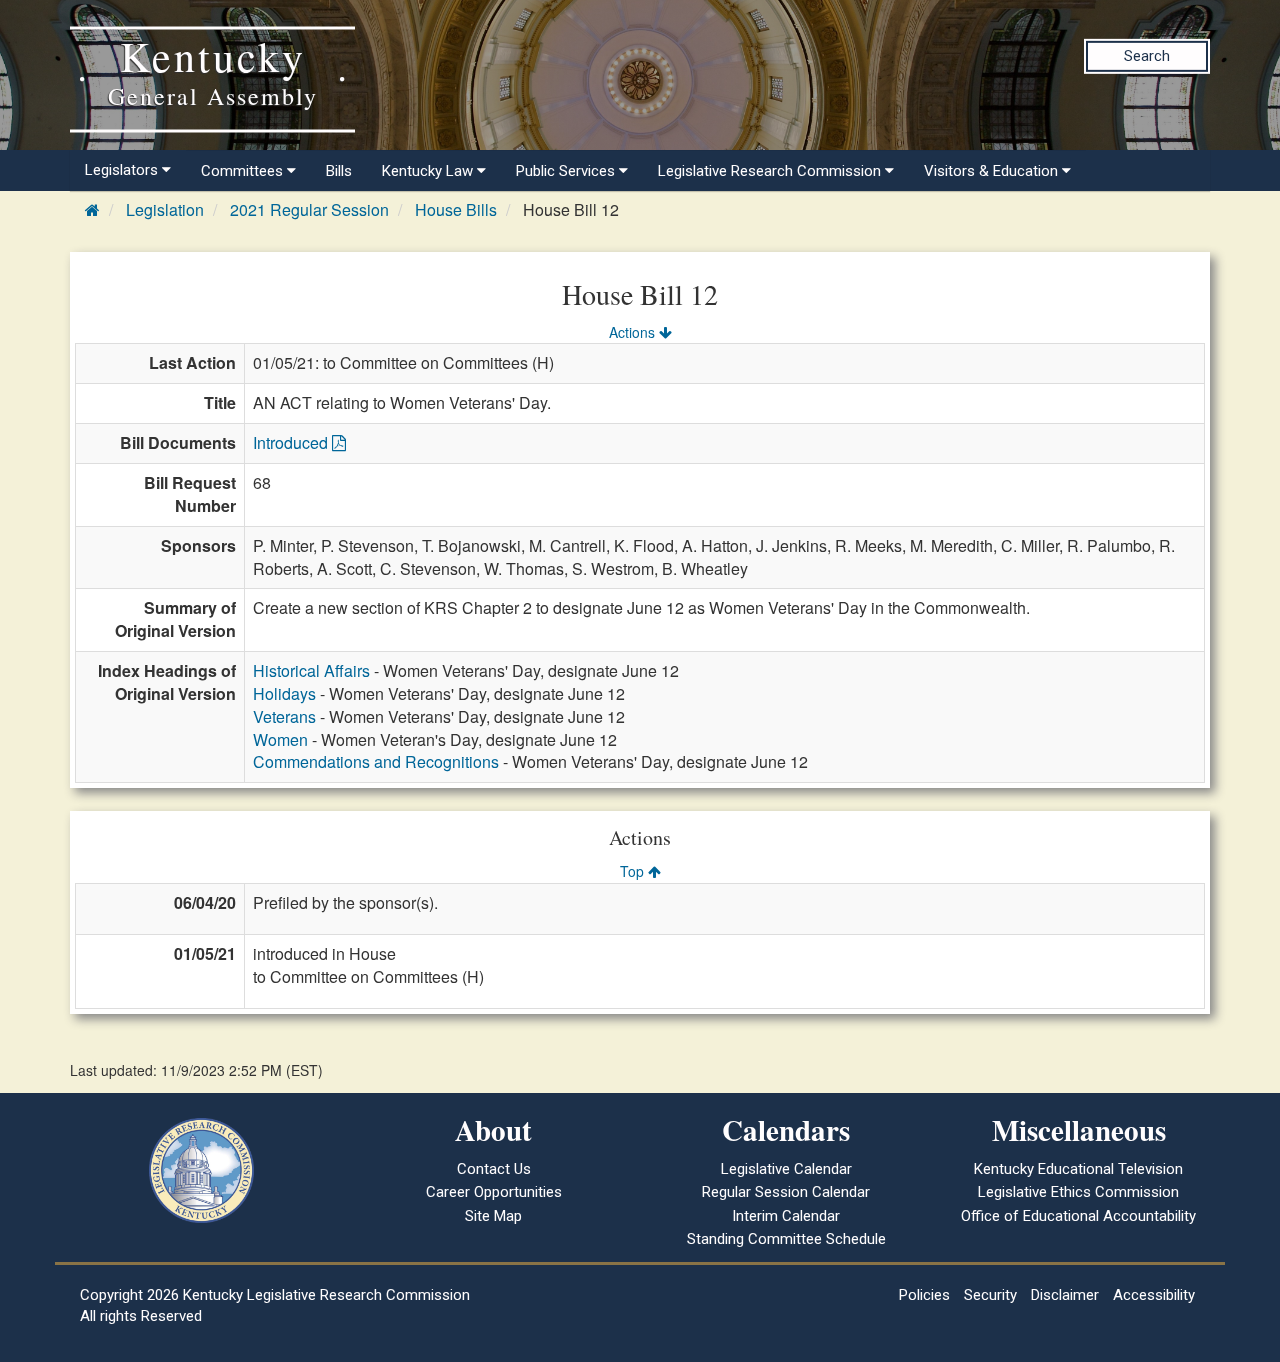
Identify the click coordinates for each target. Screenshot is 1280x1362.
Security (990, 1295)
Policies (924, 1295)
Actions (634, 332)
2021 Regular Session (309, 209)
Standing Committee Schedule (786, 1239)
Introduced (292, 442)
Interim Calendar (786, 1216)
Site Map (493, 1216)
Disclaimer (1065, 1295)
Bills (339, 171)
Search (1147, 56)
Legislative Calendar (786, 1169)
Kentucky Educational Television (1078, 1169)
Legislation (165, 209)
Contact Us (494, 1169)
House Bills (456, 209)
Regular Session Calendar (786, 1192)
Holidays (284, 693)
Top (634, 871)
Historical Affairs (311, 670)
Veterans (284, 716)
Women (280, 739)
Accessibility (1154, 1295)
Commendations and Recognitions (376, 761)
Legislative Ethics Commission (1078, 1192)
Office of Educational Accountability (1078, 1216)
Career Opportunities (494, 1192)
